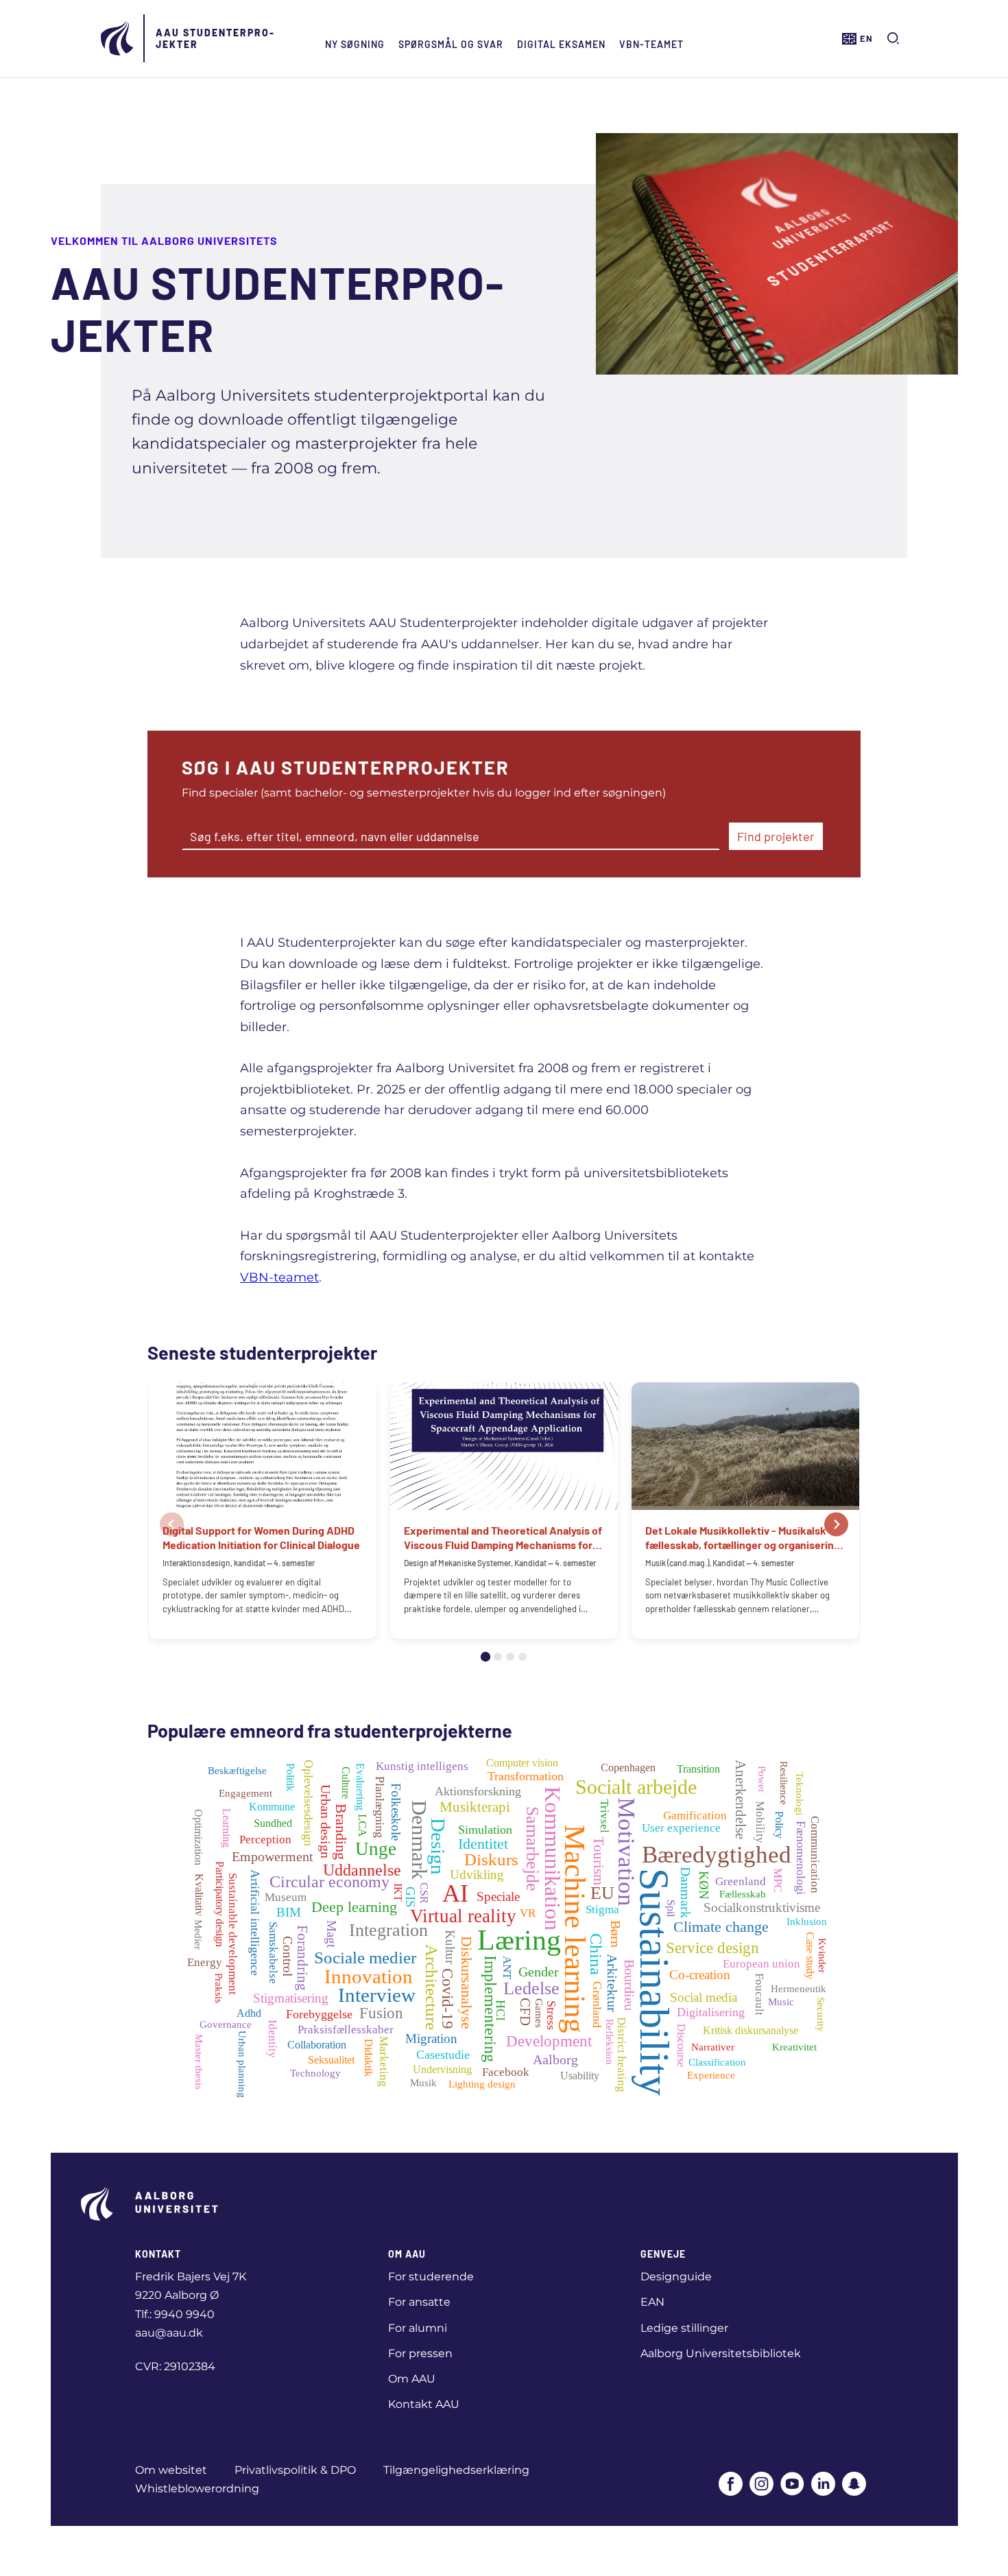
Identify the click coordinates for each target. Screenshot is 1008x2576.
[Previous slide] (172, 1525)
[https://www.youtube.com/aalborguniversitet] (792, 2485)
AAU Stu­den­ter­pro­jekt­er (215, 38)
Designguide (676, 2277)
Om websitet (171, 2470)
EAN (652, 2302)
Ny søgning (355, 44)
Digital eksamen (561, 44)
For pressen (420, 2353)
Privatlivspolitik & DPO (295, 2470)
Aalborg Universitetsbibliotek (721, 2353)
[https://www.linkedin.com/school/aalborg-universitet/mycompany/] (823, 2485)
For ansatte (419, 2302)
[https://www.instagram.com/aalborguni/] (761, 2485)
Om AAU (412, 2379)
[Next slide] (836, 1525)
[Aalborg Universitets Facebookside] (731, 2485)
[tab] (485, 1657)
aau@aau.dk (169, 2333)
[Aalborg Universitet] (118, 38)
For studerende (431, 2277)
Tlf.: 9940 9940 (175, 2314)
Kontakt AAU (424, 2404)
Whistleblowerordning (197, 2489)
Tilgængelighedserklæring (456, 2470)
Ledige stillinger (684, 2328)
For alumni (418, 2328)
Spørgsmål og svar (451, 44)
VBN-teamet (651, 44)
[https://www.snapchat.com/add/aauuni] (854, 2485)
